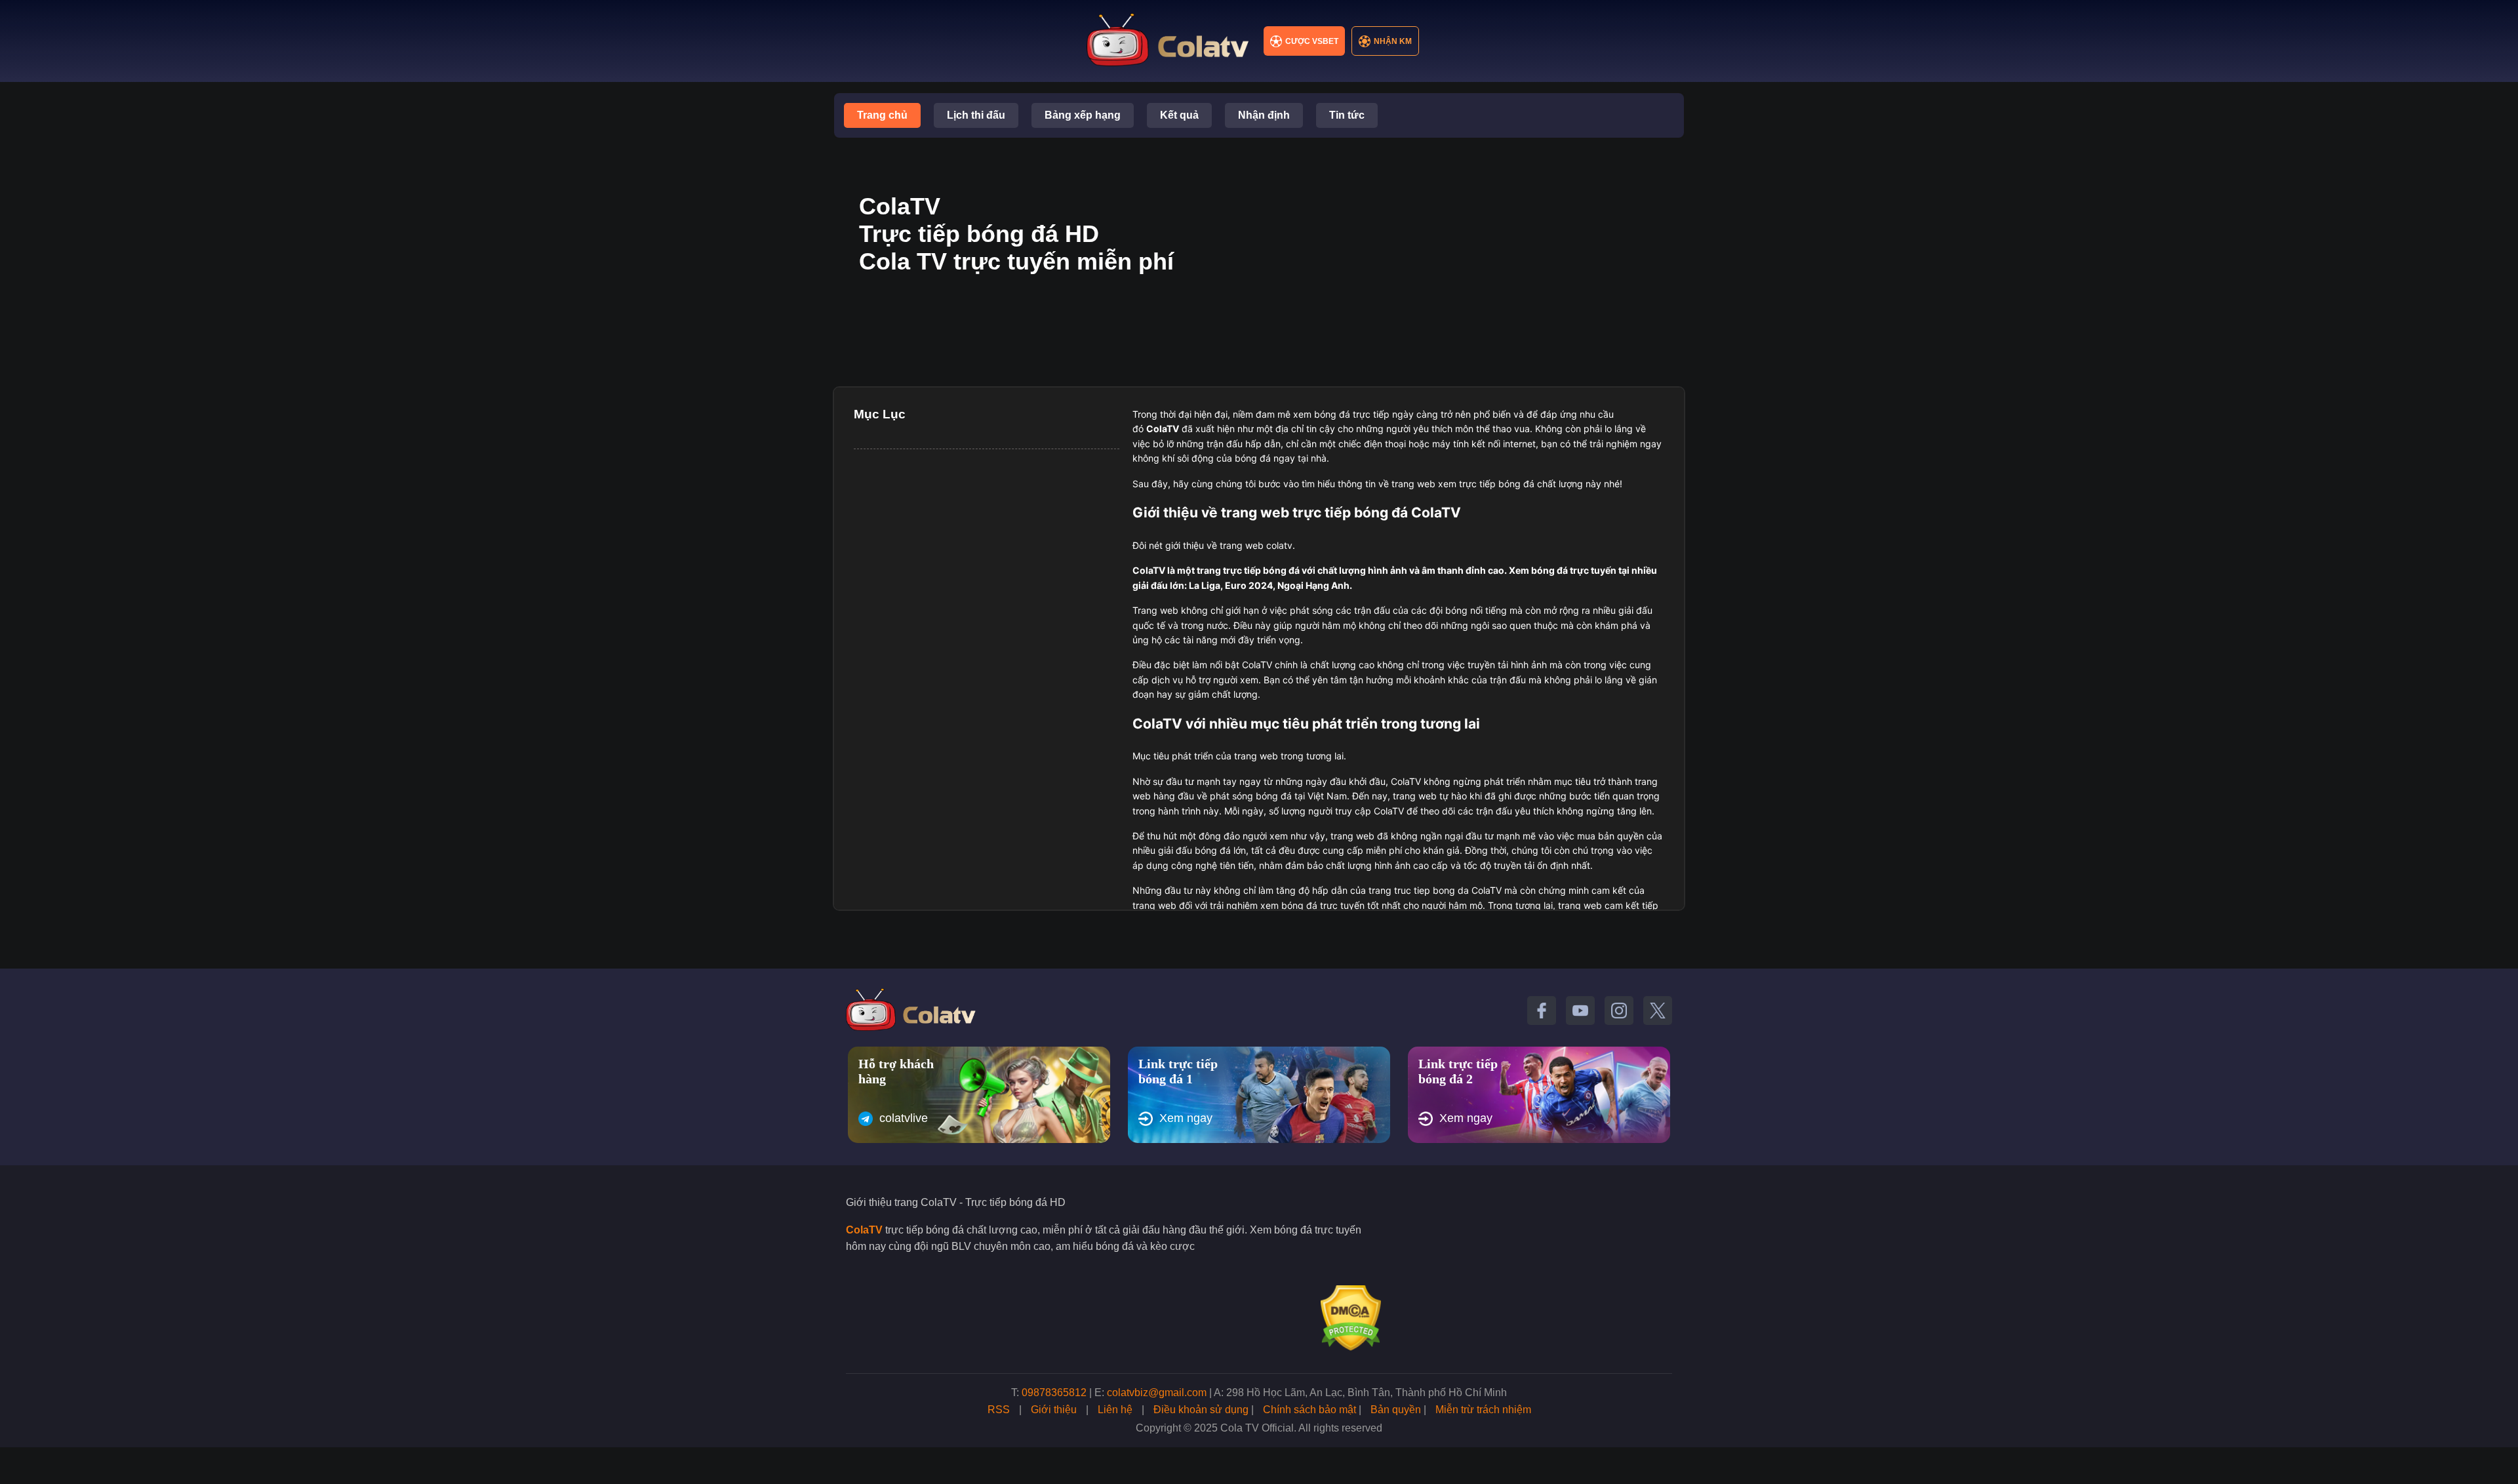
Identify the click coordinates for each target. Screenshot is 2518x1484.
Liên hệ (1115, 1410)
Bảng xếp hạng (1083, 115)
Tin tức (1347, 115)
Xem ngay (1186, 1118)
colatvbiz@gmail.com (1157, 1393)
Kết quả (1179, 115)
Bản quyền (1396, 1410)
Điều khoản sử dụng (1201, 1410)
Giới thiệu (1054, 1410)
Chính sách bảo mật (1309, 1410)
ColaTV (864, 1230)
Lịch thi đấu (976, 115)
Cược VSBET (1312, 41)
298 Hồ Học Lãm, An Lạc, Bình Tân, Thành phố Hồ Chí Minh (1367, 1393)
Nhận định (1264, 115)
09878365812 (1054, 1393)
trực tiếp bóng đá (1261, 570)
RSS (999, 1410)
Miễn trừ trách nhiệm (1483, 1410)
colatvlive (904, 1118)
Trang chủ (882, 115)
